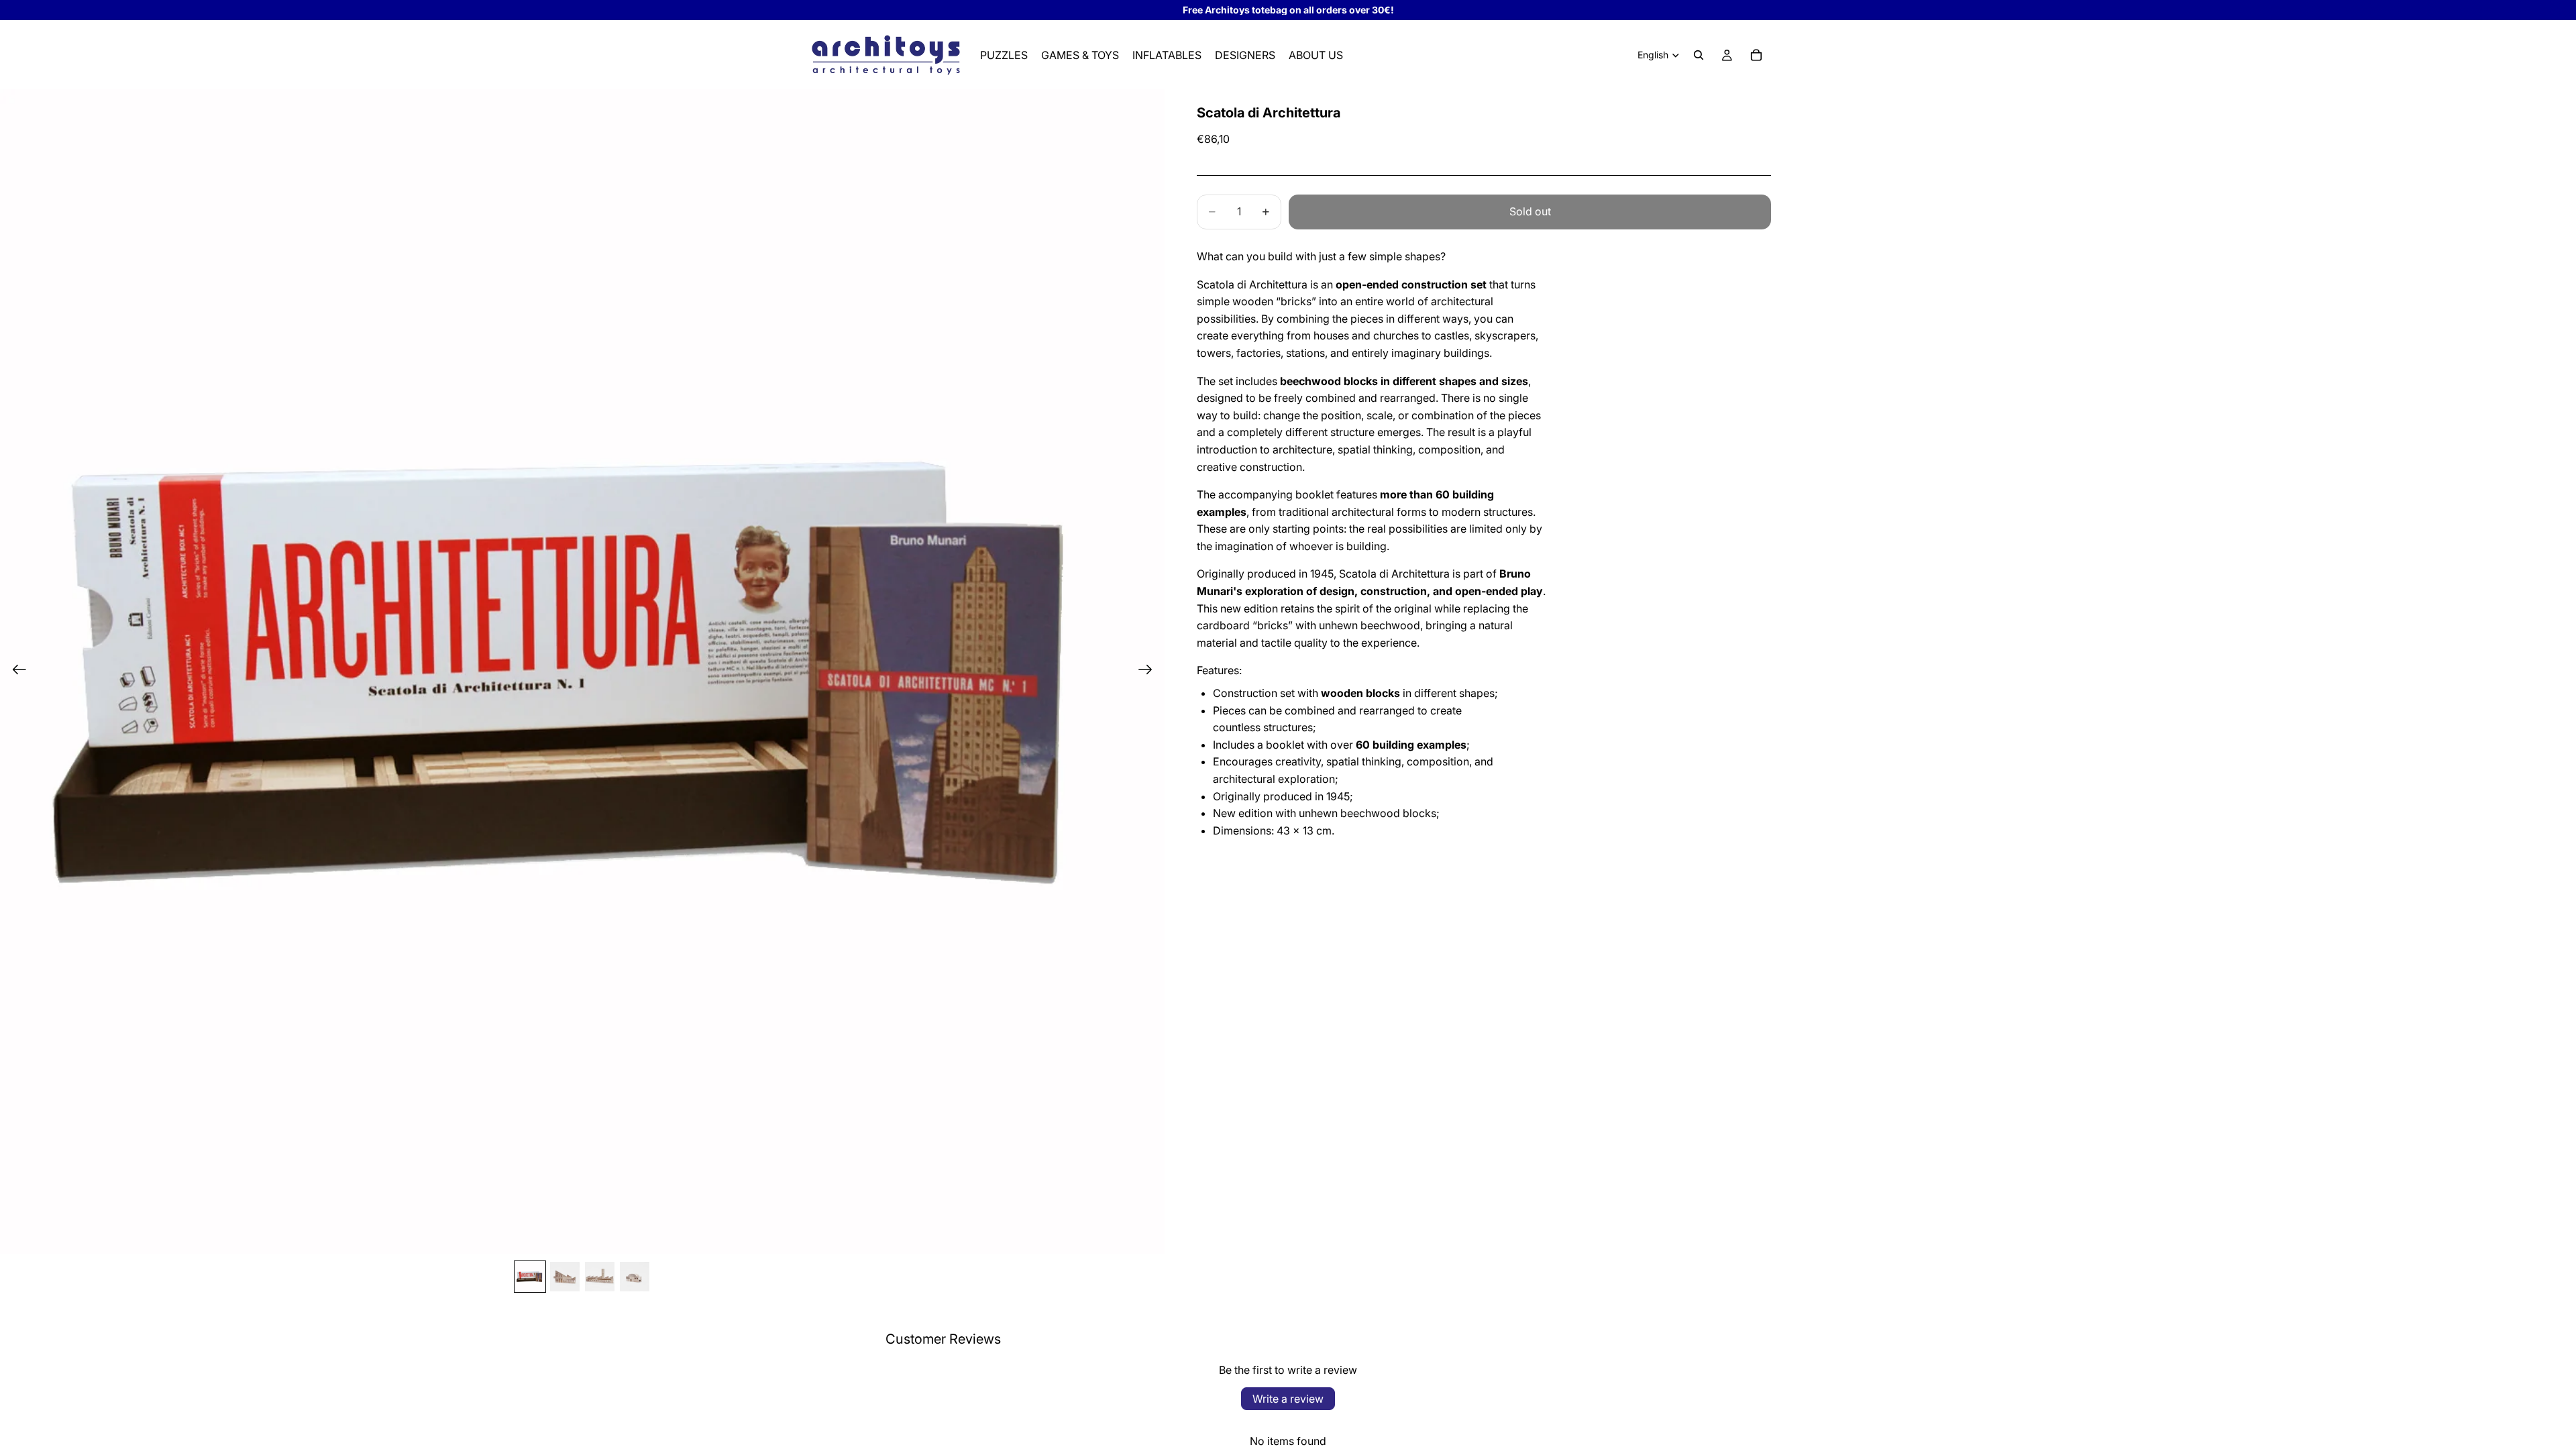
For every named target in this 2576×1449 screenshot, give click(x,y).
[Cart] (1756, 55)
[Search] (1699, 55)
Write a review (1288, 1399)
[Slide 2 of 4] (565, 1277)
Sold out (1530, 211)
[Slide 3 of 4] (600, 1277)
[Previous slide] (15, 672)
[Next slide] (1149, 672)
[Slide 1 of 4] (530, 1277)
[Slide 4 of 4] (635, 1277)
